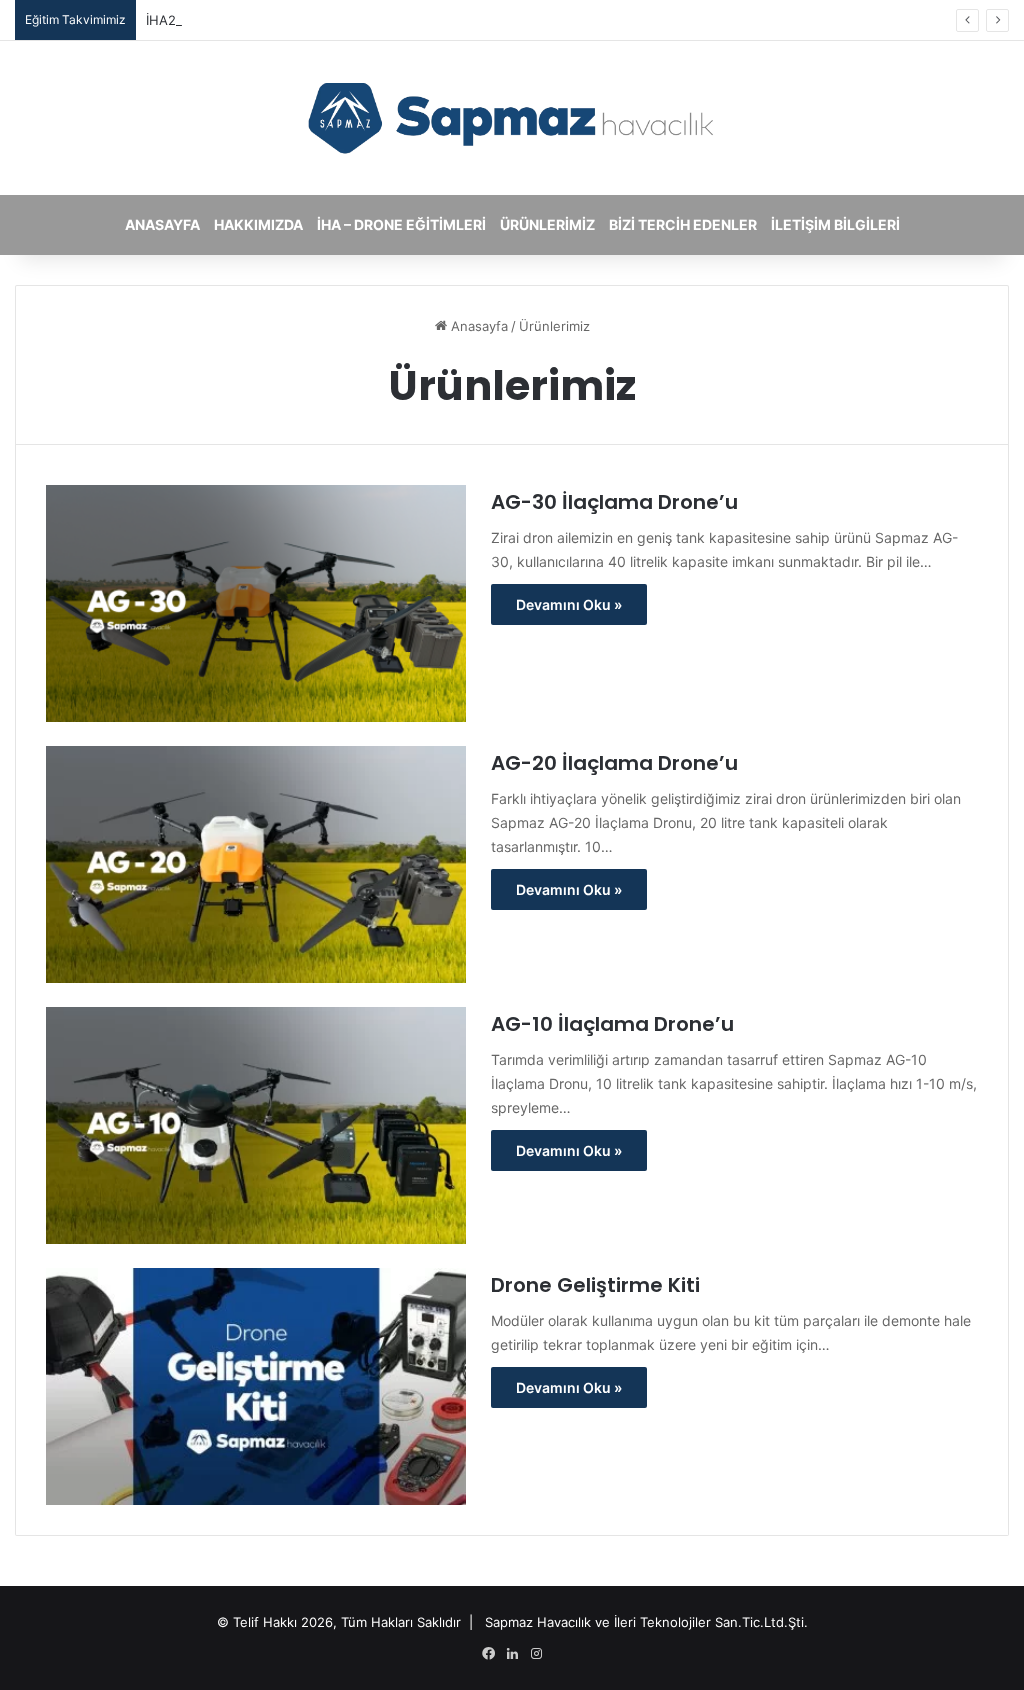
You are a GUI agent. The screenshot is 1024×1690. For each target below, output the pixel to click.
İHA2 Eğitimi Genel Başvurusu (238, 20)
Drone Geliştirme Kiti (595, 1285)
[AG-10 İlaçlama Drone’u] (256, 1125)
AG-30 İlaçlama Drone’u (614, 502)
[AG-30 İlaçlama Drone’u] (256, 603)
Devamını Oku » (569, 604)
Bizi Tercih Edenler (683, 224)
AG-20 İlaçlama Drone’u (614, 763)
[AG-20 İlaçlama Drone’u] (256, 864)
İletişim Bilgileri (835, 224)
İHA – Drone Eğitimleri (401, 224)
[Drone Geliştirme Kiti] (256, 1386)
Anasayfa (162, 224)
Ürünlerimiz (547, 224)
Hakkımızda (258, 224)
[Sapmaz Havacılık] (511, 118)
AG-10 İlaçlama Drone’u (612, 1024)
